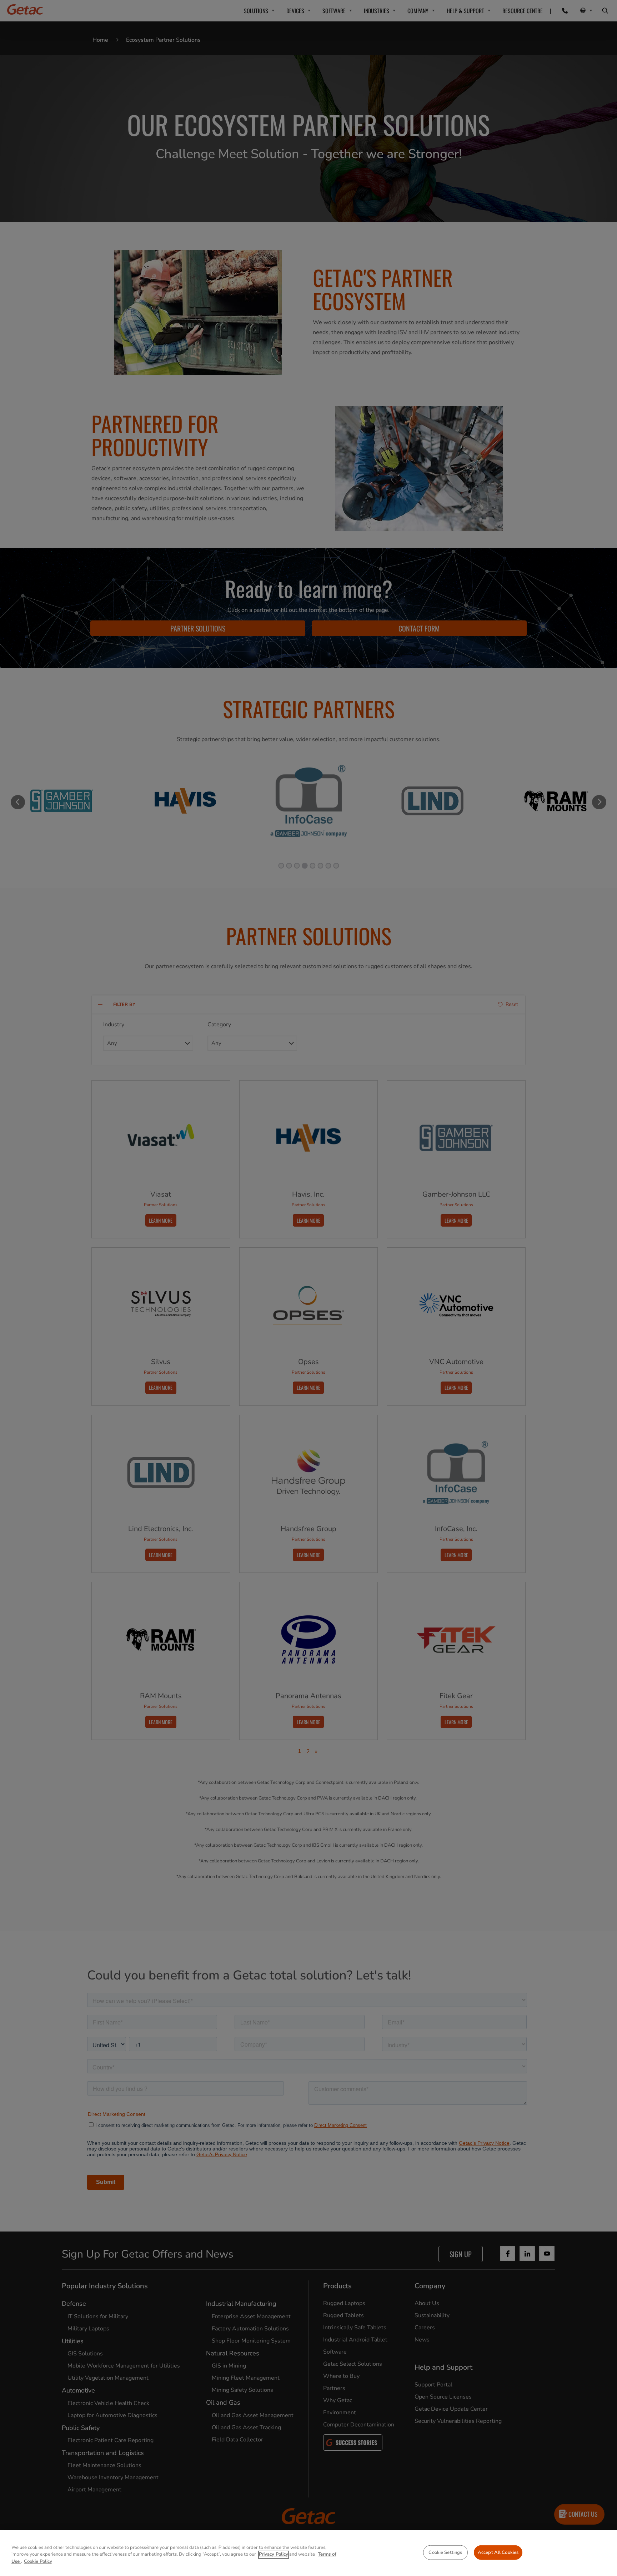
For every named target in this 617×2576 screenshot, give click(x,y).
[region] (308, 2553)
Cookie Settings (445, 2552)
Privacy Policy (274, 2555)
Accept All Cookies (498, 2552)
